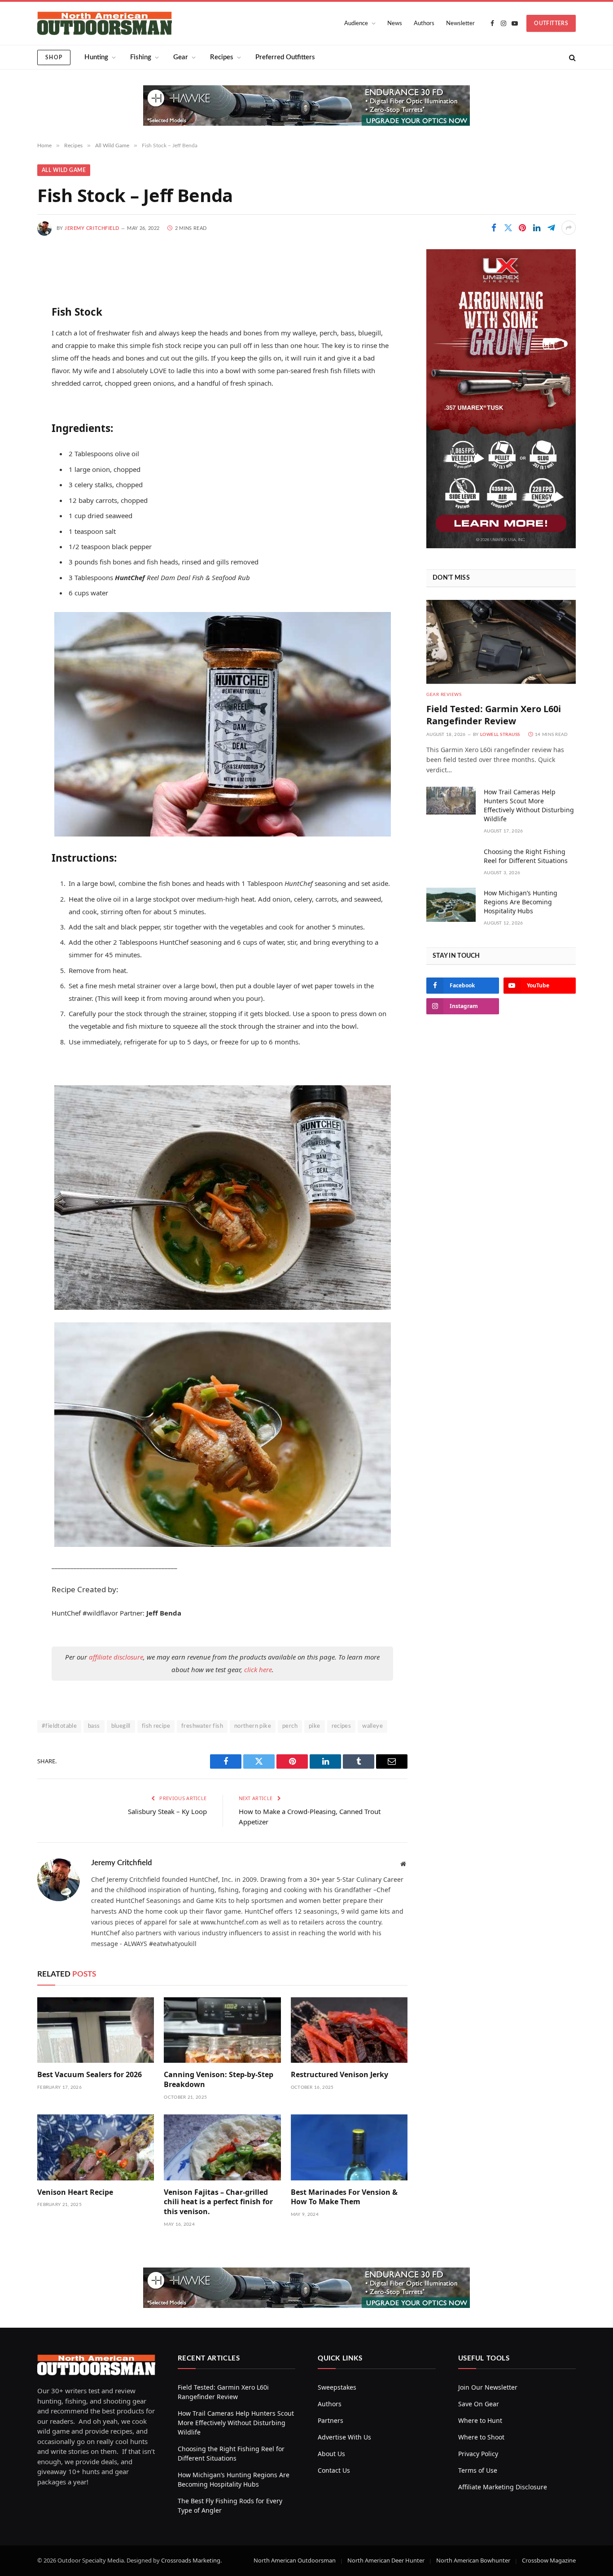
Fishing (141, 57)
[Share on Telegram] (551, 228)
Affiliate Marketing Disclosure (503, 2487)
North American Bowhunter (473, 2560)
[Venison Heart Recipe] (96, 2147)
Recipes (222, 57)
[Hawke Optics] (306, 123)
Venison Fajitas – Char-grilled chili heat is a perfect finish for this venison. (218, 2202)
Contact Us (334, 2470)
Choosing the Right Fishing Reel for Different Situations (526, 856)
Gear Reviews (444, 695)
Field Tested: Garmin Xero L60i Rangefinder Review (494, 715)
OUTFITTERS (551, 23)
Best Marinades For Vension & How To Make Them (344, 2197)
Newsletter (460, 24)
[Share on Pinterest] (522, 228)
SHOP (54, 57)
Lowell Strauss (500, 735)
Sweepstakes (337, 2387)
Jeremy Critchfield (92, 228)
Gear (181, 57)
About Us (331, 2454)
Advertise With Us (344, 2437)
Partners (331, 2420)
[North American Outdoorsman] (105, 23)
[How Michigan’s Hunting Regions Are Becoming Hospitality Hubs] (451, 905)
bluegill (121, 1726)
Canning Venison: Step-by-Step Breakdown (219, 2080)
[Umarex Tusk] (501, 546)
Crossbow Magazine (549, 2560)
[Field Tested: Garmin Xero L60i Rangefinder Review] (501, 642)
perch (290, 1726)
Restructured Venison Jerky (339, 2075)
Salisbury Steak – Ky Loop (167, 1811)
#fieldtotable (59, 1726)
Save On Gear (479, 2404)
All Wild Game (64, 170)
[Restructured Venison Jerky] (349, 2030)
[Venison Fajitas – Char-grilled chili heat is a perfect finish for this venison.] (222, 2147)
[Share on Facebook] (494, 228)
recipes (342, 1726)
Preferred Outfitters (285, 57)
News (395, 24)
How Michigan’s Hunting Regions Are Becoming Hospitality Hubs (521, 902)
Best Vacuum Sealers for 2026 (90, 2075)
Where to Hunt (480, 2420)
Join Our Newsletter (488, 2387)
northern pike (253, 1726)
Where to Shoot (481, 2437)
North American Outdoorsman (295, 2560)
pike (315, 1726)
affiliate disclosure (116, 1657)
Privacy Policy (478, 2454)
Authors (424, 24)
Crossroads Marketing (191, 2560)
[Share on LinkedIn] (537, 228)
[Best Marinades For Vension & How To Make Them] (349, 2147)
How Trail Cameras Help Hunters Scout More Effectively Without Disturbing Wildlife (529, 805)
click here (258, 1669)
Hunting (96, 57)
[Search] (571, 57)
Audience (356, 24)
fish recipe (156, 1726)
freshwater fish (202, 1726)
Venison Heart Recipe (75, 2192)
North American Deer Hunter (386, 2560)
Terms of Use (478, 2470)
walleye (372, 1726)
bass (94, 1726)
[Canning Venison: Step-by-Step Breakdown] (222, 2030)
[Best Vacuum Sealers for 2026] (96, 2030)
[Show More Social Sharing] (569, 228)
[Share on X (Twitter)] (508, 228)
